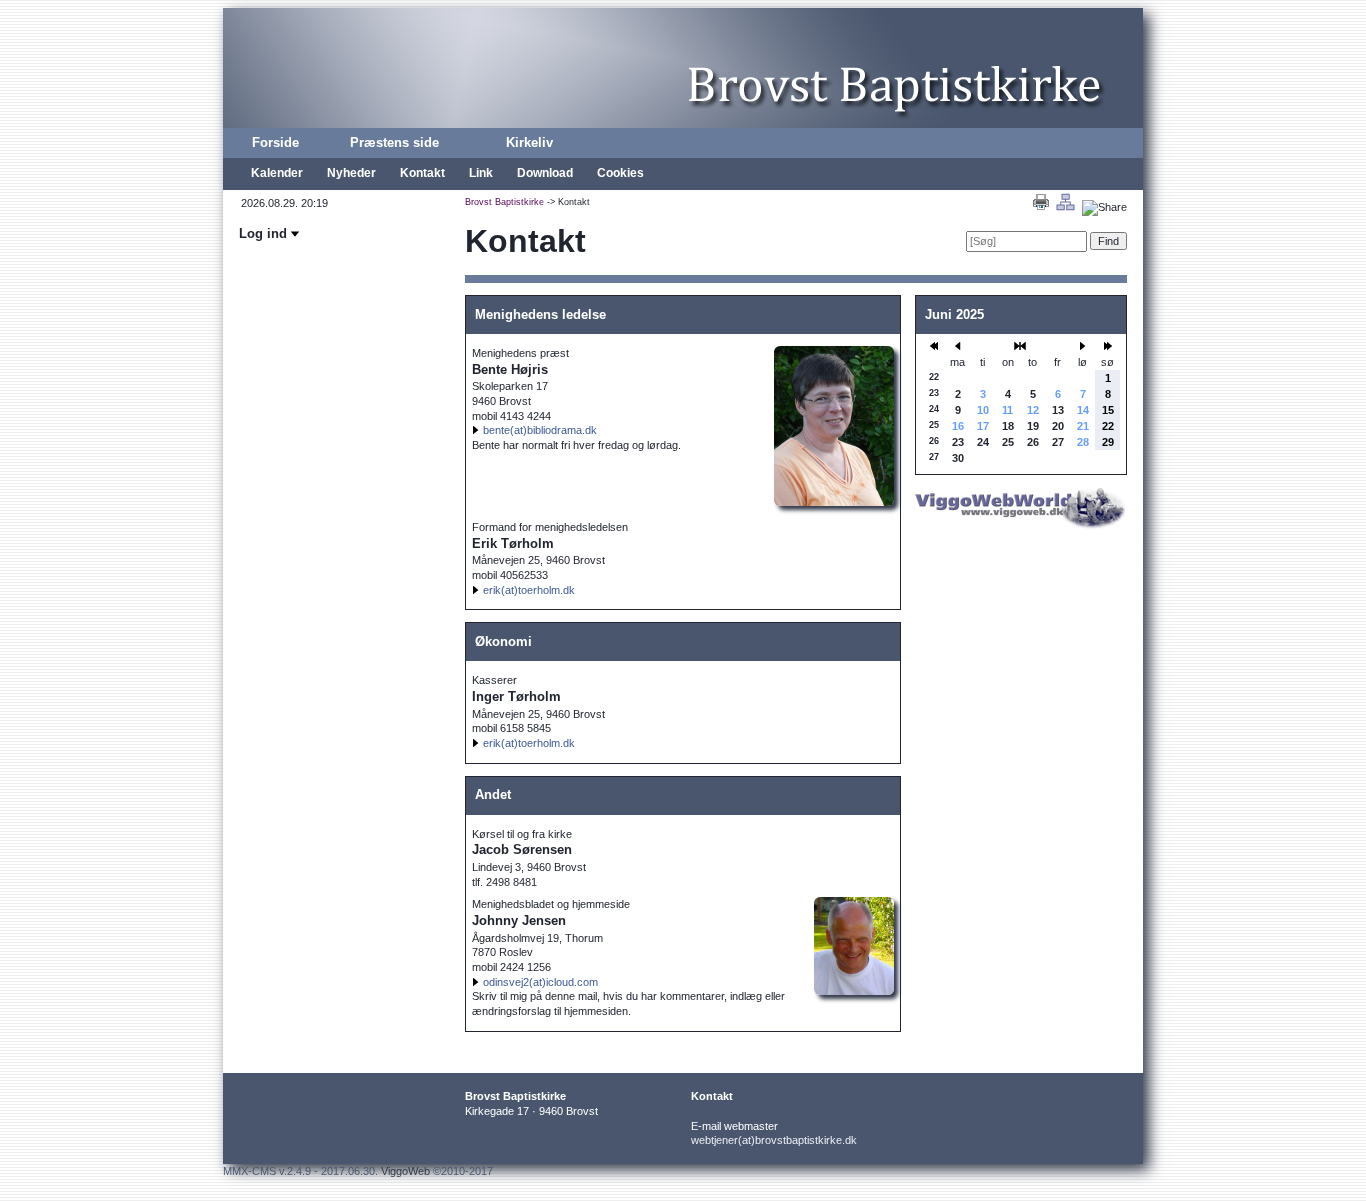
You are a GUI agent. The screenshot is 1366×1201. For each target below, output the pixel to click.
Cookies (620, 173)
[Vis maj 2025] (958, 346)
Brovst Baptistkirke (504, 202)
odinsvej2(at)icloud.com (540, 982)
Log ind (265, 233)
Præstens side (394, 142)
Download (545, 173)
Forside (275, 142)
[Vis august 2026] (1020, 346)
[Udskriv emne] (1041, 207)
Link (481, 173)
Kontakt (422, 173)
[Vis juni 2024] (934, 346)
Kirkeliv (529, 142)
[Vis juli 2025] (1083, 346)
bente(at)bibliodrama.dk (540, 430)
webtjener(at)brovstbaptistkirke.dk (774, 1140)
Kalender (277, 173)
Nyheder (351, 173)
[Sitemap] (1065, 207)
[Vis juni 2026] (1108, 346)
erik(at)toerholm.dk (529, 590)
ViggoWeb (405, 1171)
